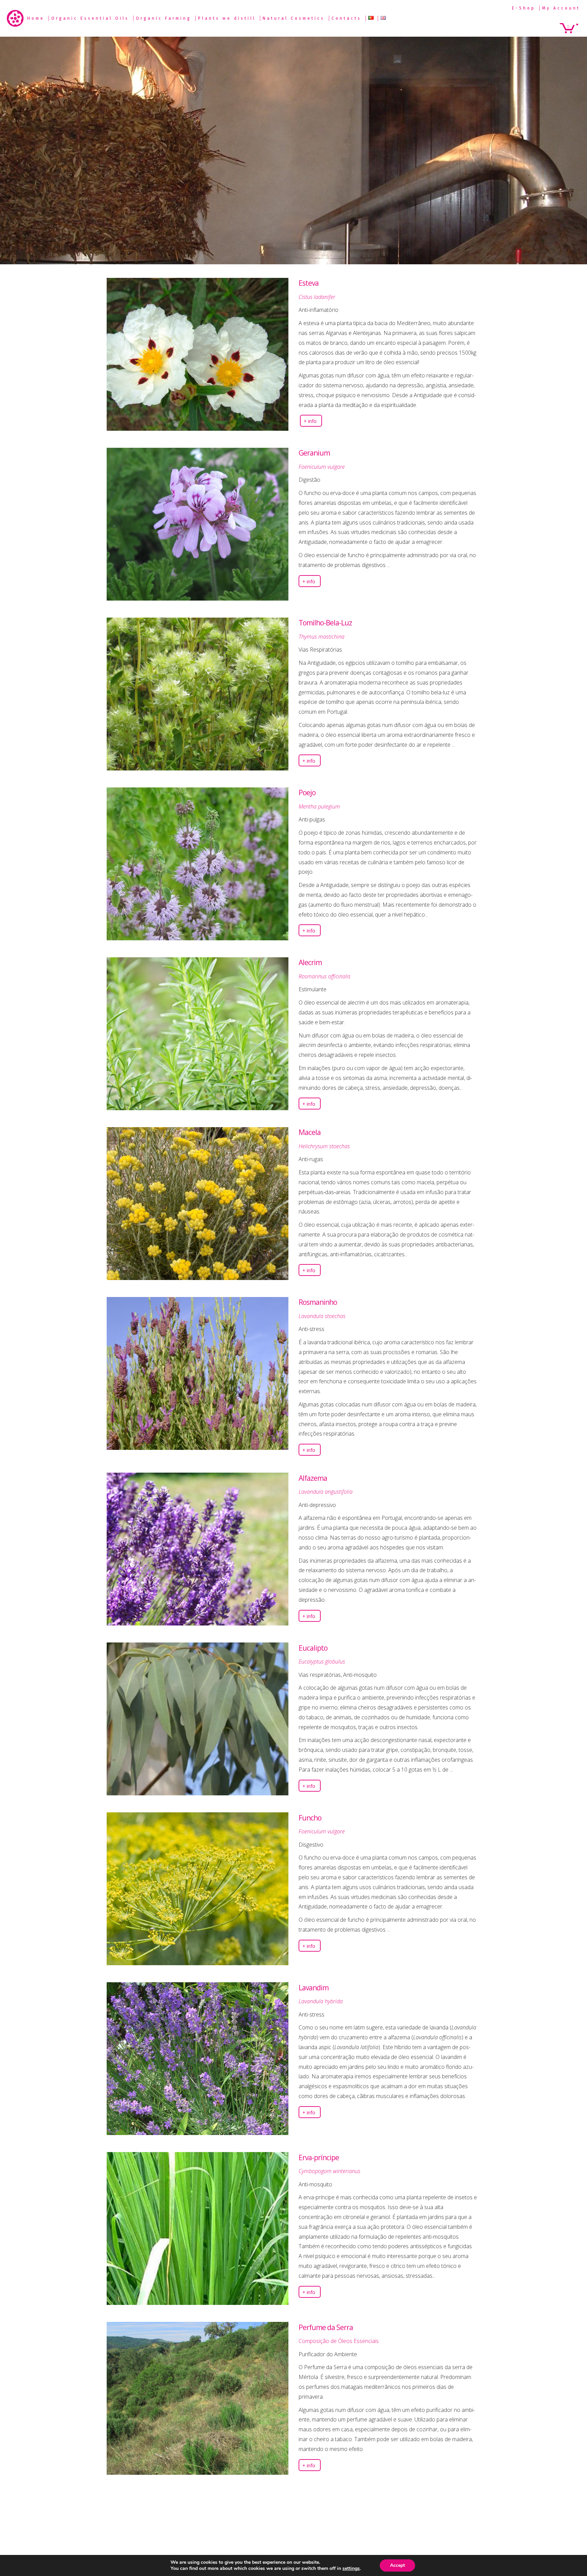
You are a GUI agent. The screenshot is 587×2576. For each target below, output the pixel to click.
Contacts (346, 18)
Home (36, 18)
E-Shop (524, 8)
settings (351, 2569)
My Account (561, 8)
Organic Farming (164, 18)
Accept (397, 2565)
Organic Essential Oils (90, 18)
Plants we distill (227, 18)
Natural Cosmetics (294, 18)
